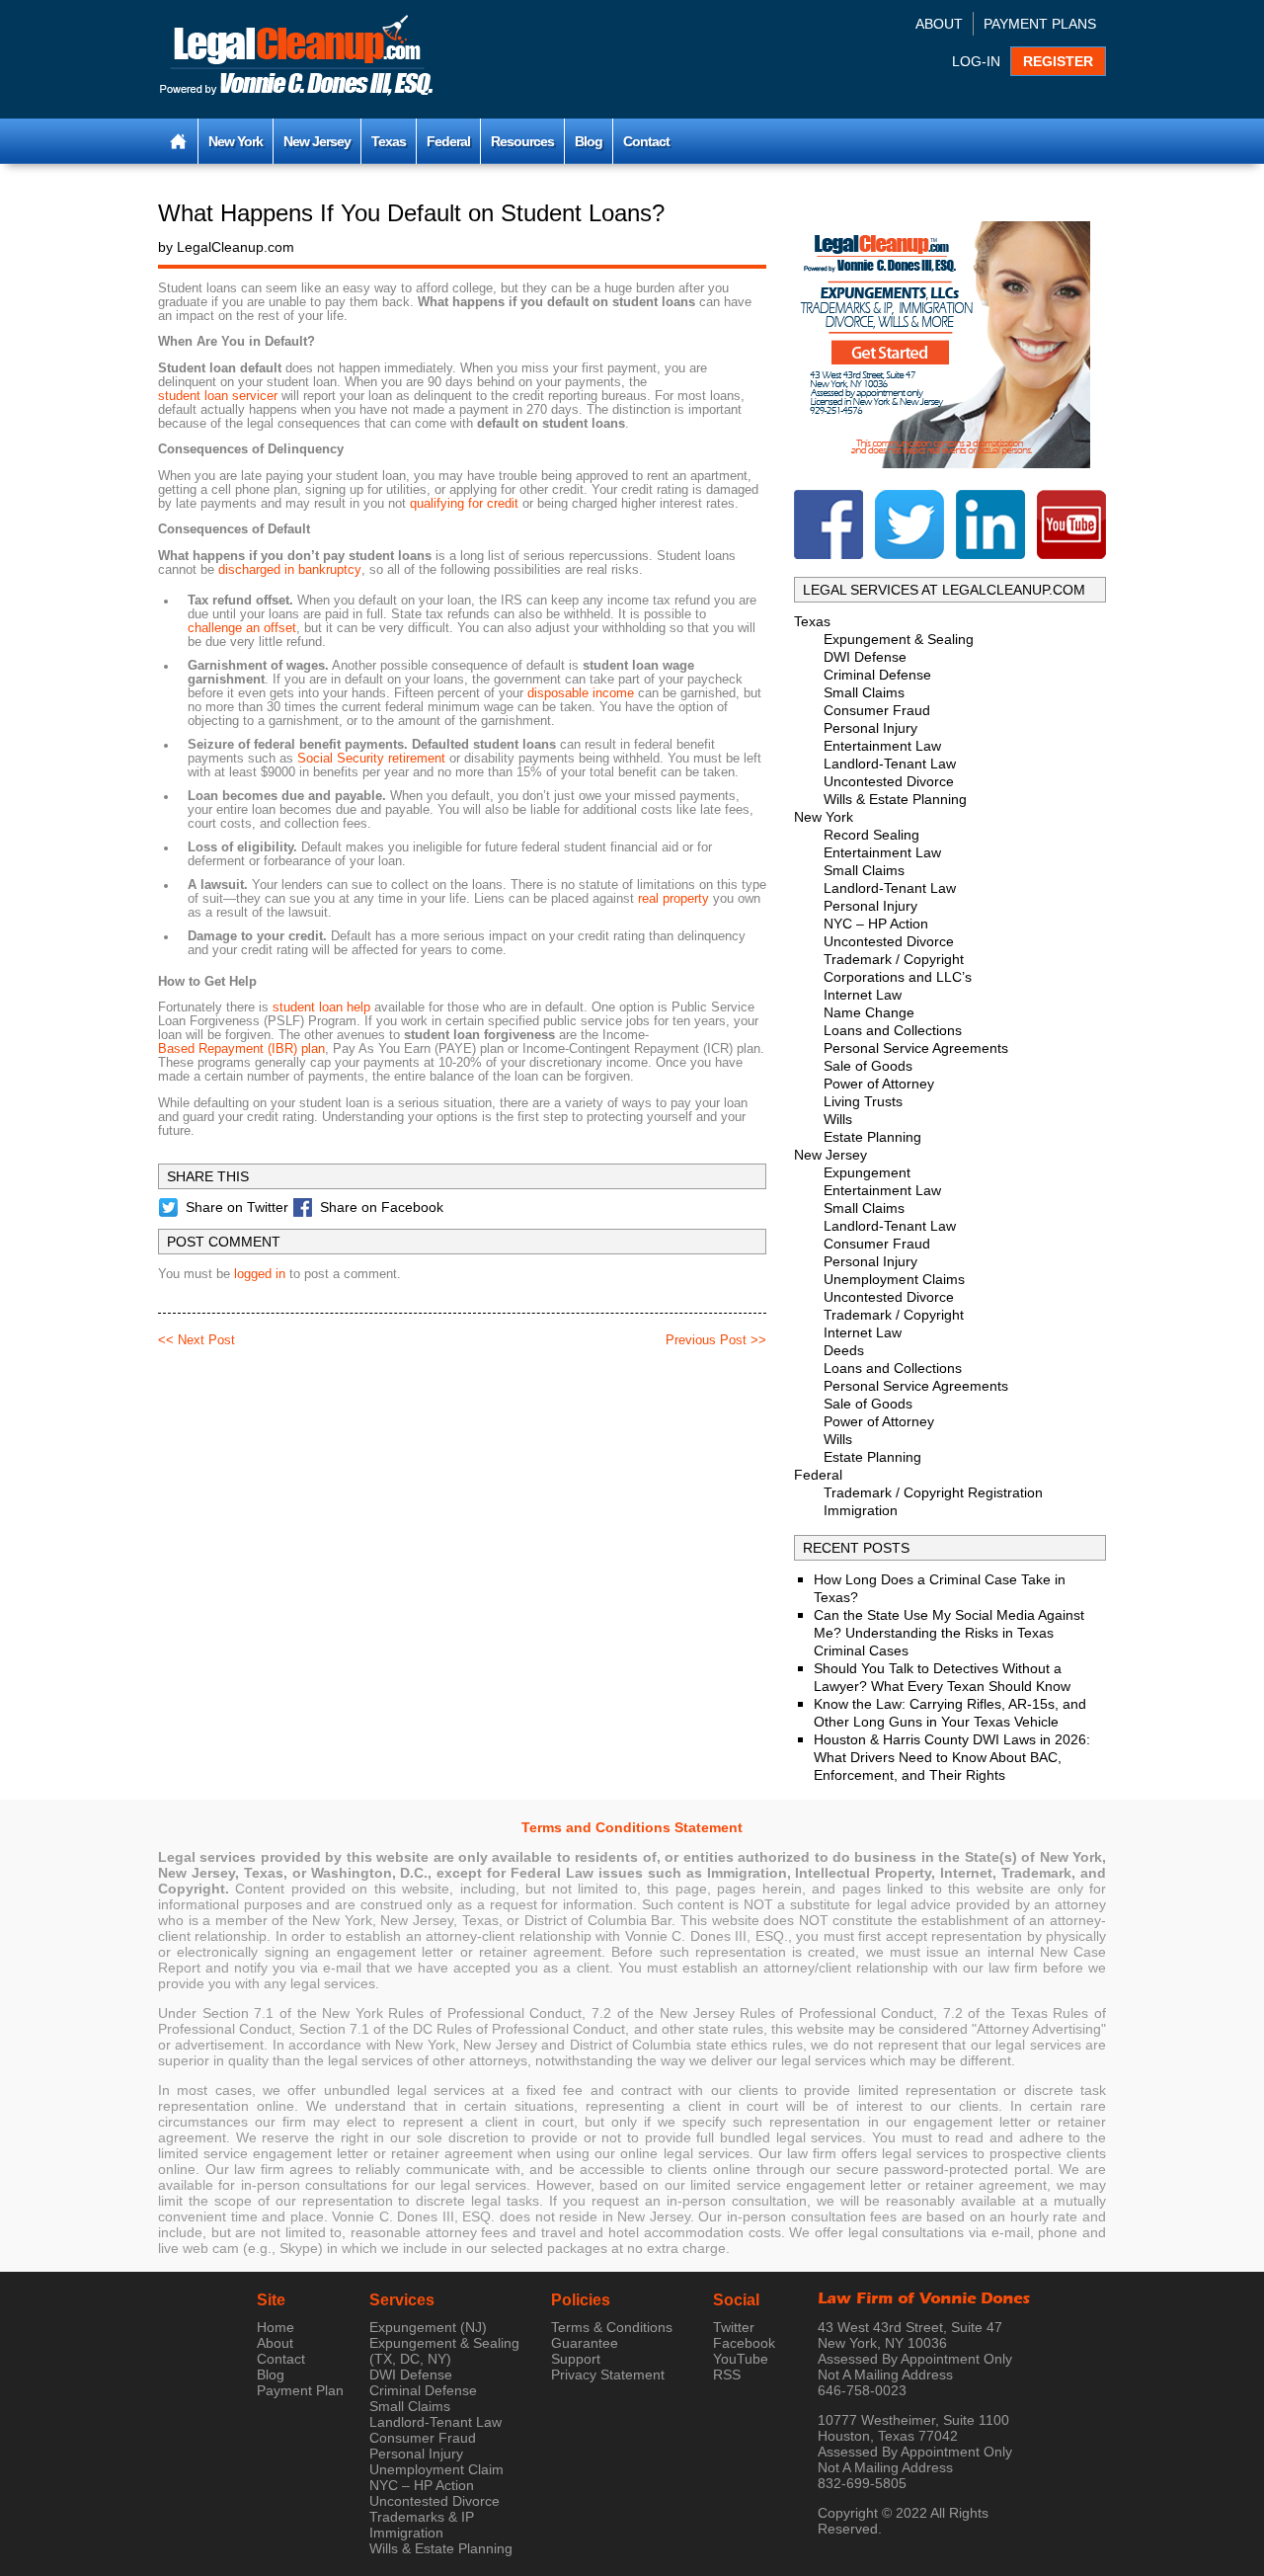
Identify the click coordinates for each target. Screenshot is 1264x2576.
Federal (448, 141)
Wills (838, 1119)
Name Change (869, 1012)
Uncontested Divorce (889, 781)
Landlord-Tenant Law (890, 764)
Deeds (844, 1350)
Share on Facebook (382, 1207)
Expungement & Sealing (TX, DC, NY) (444, 2351)
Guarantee (585, 2343)
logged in (260, 1274)
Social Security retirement (371, 759)
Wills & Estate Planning (895, 799)
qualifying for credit (464, 504)
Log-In (976, 61)
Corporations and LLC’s (898, 977)
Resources (522, 141)
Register (1058, 61)
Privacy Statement (608, 2375)
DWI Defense (865, 657)
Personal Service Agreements (916, 1048)
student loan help (321, 1007)
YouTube (741, 2359)
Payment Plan (300, 2390)
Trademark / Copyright (894, 959)
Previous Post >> (716, 1340)
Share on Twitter (237, 1207)
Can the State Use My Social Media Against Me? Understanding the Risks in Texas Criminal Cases (949, 1633)
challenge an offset (242, 628)
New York (236, 141)
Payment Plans (1040, 24)
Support (576, 2359)
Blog (589, 141)
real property (673, 899)
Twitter (734, 2327)
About (939, 24)
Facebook (744, 2343)
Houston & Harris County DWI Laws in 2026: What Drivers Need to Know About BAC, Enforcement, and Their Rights (952, 1757)
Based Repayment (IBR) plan (241, 1049)
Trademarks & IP (422, 2517)
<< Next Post (197, 1340)
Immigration (861, 1510)
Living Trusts (863, 1101)
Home (276, 2327)
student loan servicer (218, 396)
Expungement (867, 1172)
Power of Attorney (879, 1084)
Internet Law (863, 995)
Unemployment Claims (894, 1279)
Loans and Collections (893, 1030)
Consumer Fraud (877, 710)
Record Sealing (871, 835)
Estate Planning (872, 1137)
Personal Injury (870, 728)
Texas (389, 141)
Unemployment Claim (436, 2469)
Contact (646, 141)
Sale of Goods (868, 1066)
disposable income (581, 693)
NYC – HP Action (876, 924)
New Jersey (317, 141)
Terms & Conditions (612, 2327)
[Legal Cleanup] (296, 57)
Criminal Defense (877, 675)
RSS (727, 2375)
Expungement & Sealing (899, 639)
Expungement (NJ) (428, 2327)
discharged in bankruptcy (290, 570)
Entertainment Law (882, 746)
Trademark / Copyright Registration (933, 1492)
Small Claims (864, 692)
